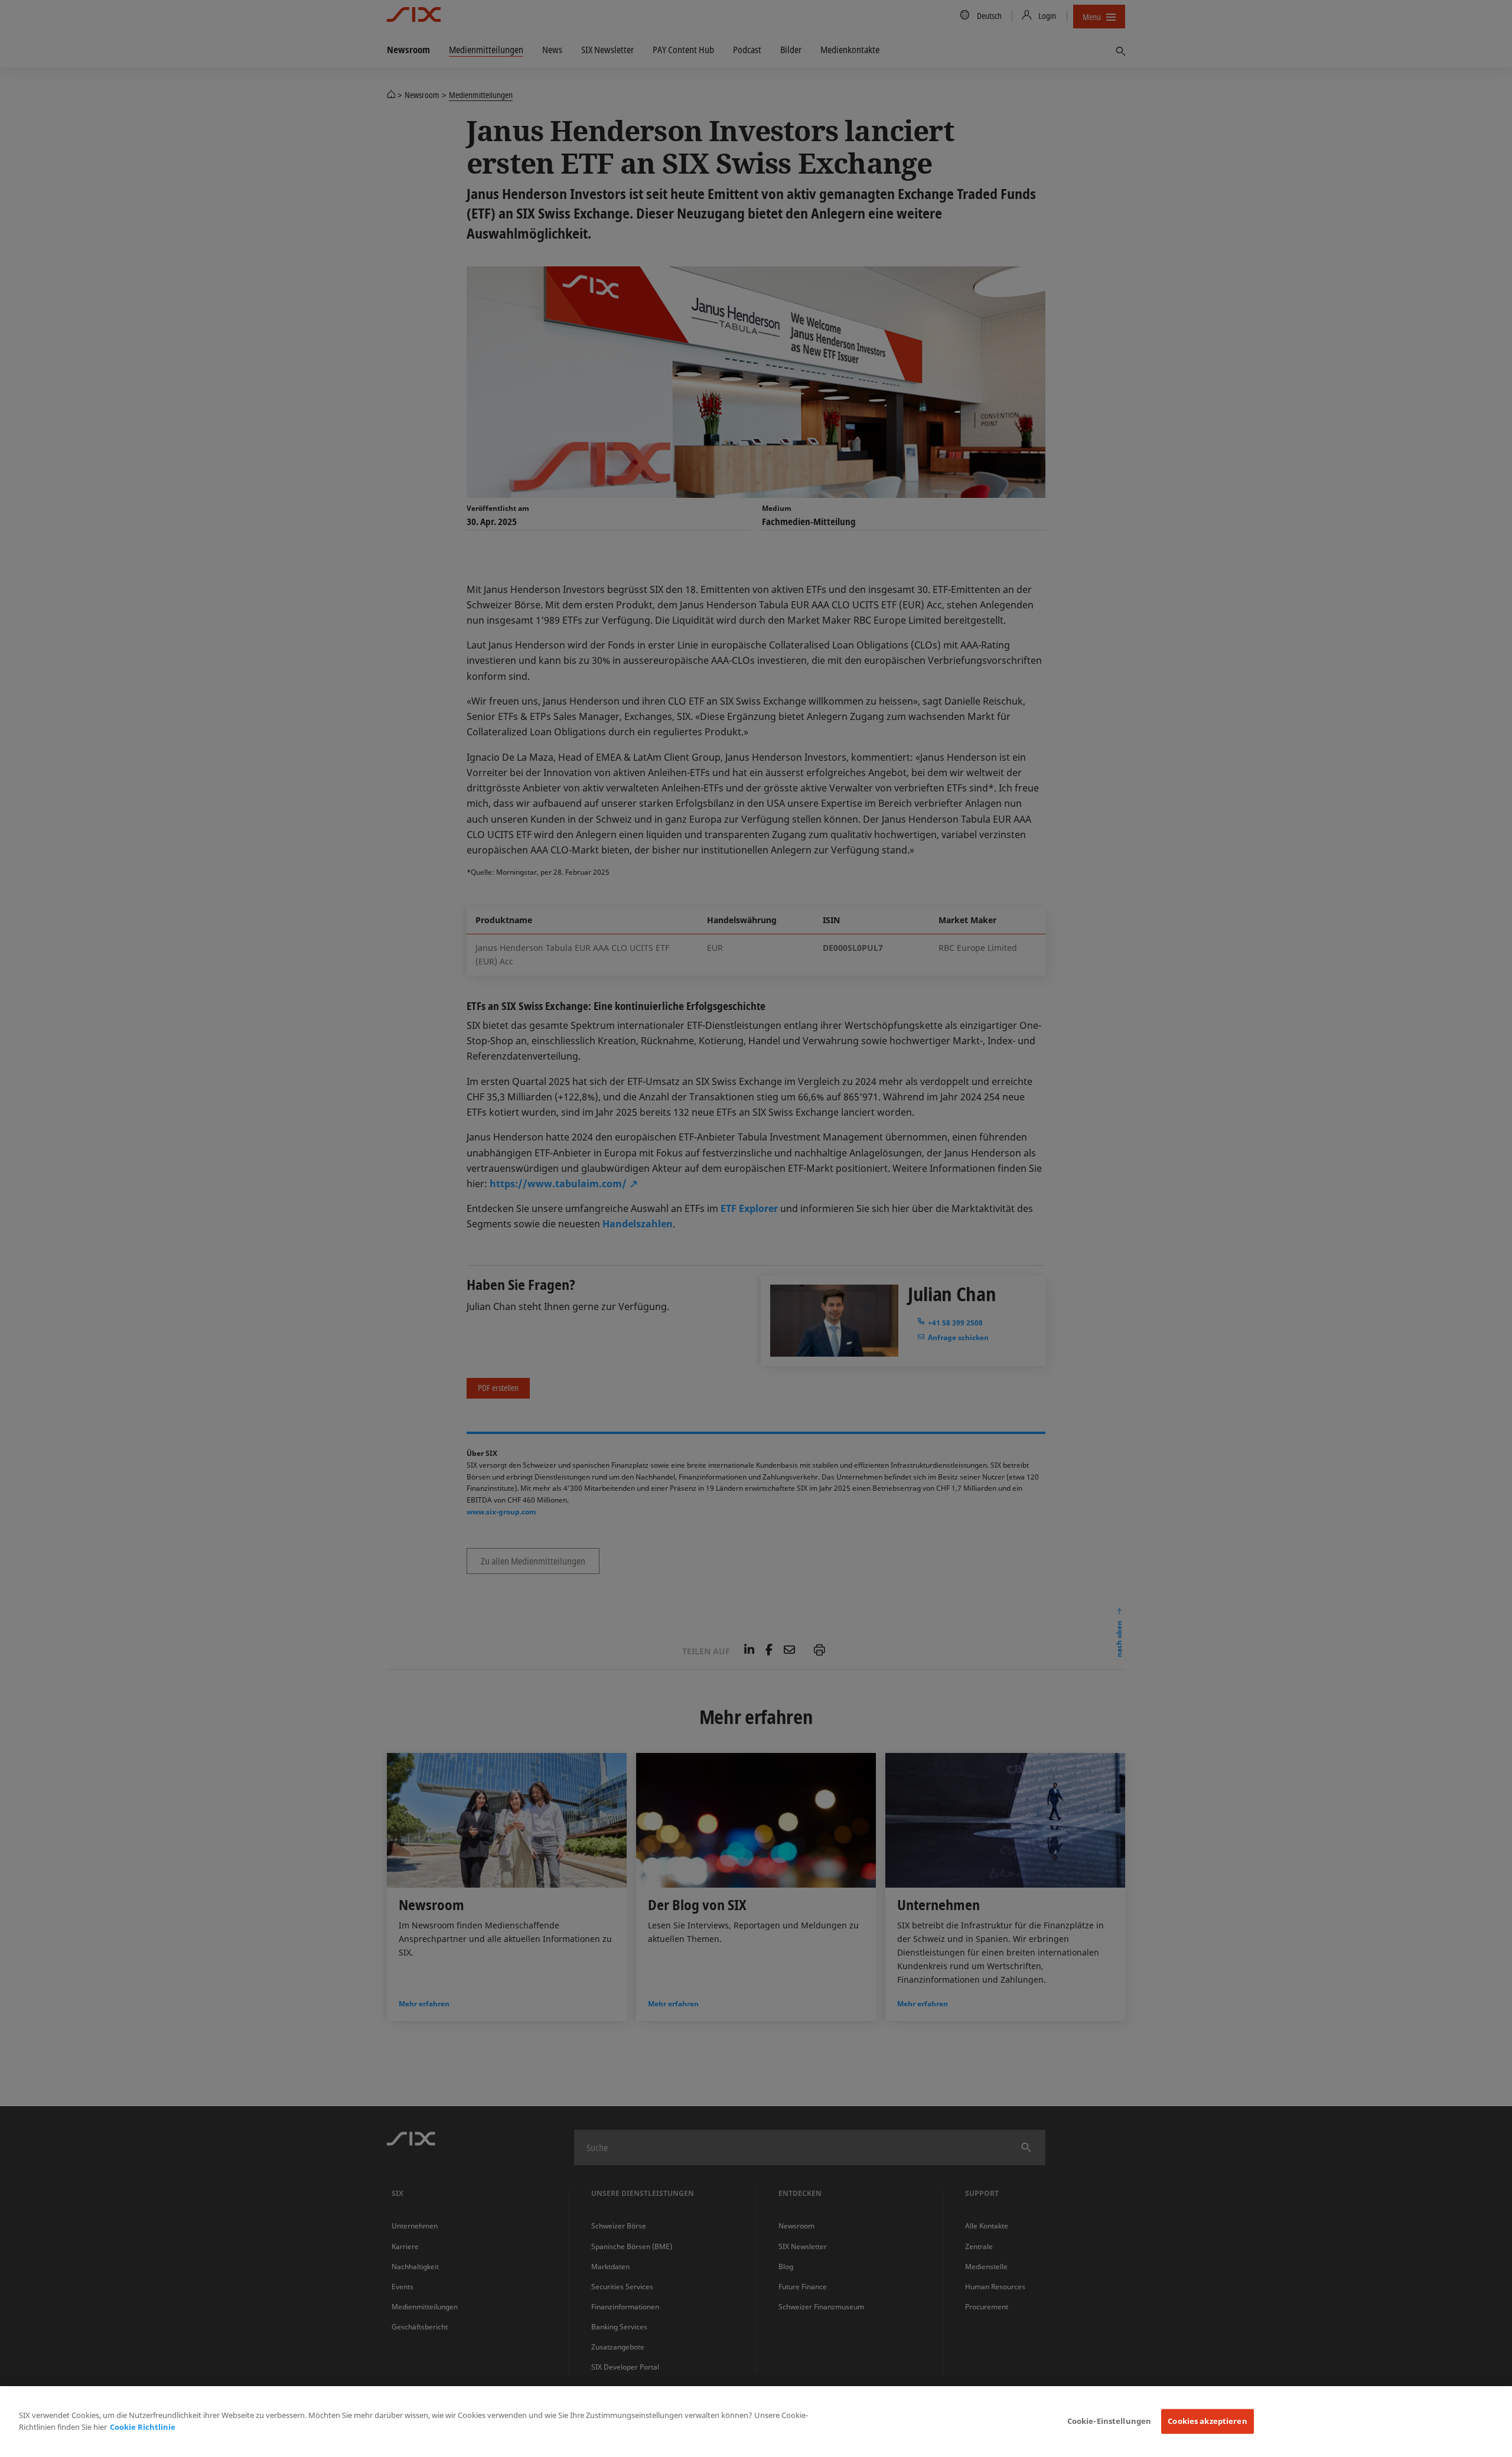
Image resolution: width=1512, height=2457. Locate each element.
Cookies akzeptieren (1207, 2421)
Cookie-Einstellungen (1109, 2421)
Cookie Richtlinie (143, 2427)
